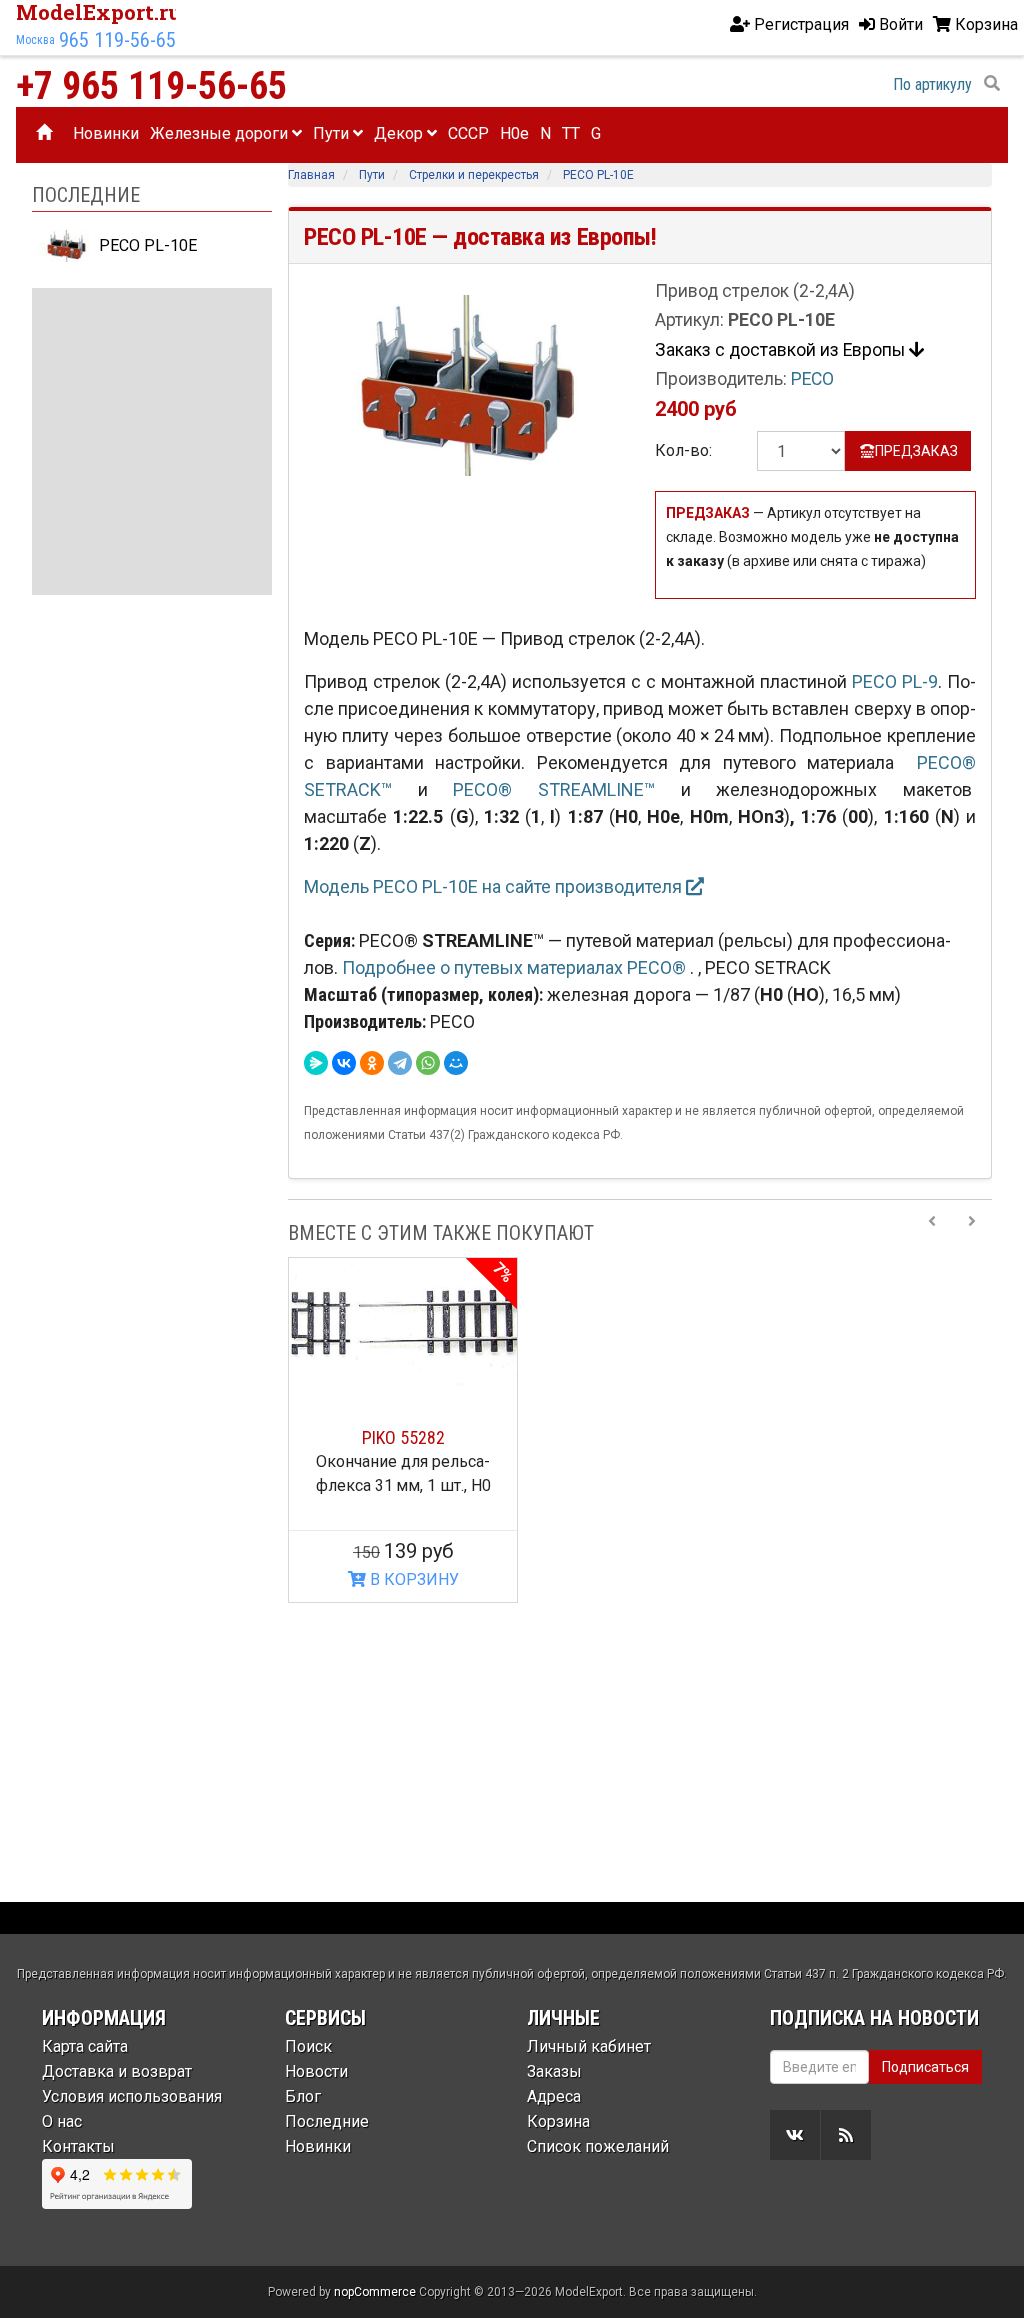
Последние (327, 2121)
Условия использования (132, 2096)
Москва (35, 40)
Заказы (554, 2071)
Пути (333, 133)
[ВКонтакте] (344, 1063)
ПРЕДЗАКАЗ (916, 451)
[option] (403, 1430)
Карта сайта (85, 2046)
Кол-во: (683, 450)
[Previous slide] (932, 1233)
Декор (400, 133)
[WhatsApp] (428, 1063)
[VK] (795, 2135)
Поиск (308, 2046)
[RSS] (846, 2135)
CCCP (468, 133)
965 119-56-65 (117, 40)
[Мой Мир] (456, 1063)
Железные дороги (221, 133)
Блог (303, 2096)
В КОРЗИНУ (412, 1579)
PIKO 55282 (403, 1437)
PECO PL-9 (895, 681)
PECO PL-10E (146, 245)
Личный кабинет (589, 2046)
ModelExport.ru (99, 12)
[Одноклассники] (372, 1063)
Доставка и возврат (117, 2071)
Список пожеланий (598, 2146)
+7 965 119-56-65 (151, 86)
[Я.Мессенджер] (316, 1063)
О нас (62, 2121)
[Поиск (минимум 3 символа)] (992, 84)
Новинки (106, 133)
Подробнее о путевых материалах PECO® (516, 967)
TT (571, 133)
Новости (316, 2071)
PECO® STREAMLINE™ (554, 789)
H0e (514, 133)
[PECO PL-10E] (464, 384)
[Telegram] (400, 1063)
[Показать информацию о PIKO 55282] (403, 1322)
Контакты (78, 2146)
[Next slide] (972, 1233)
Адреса (554, 2096)
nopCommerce (375, 2292)
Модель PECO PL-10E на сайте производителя (495, 886)
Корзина (558, 2121)
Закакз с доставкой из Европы (782, 350)
